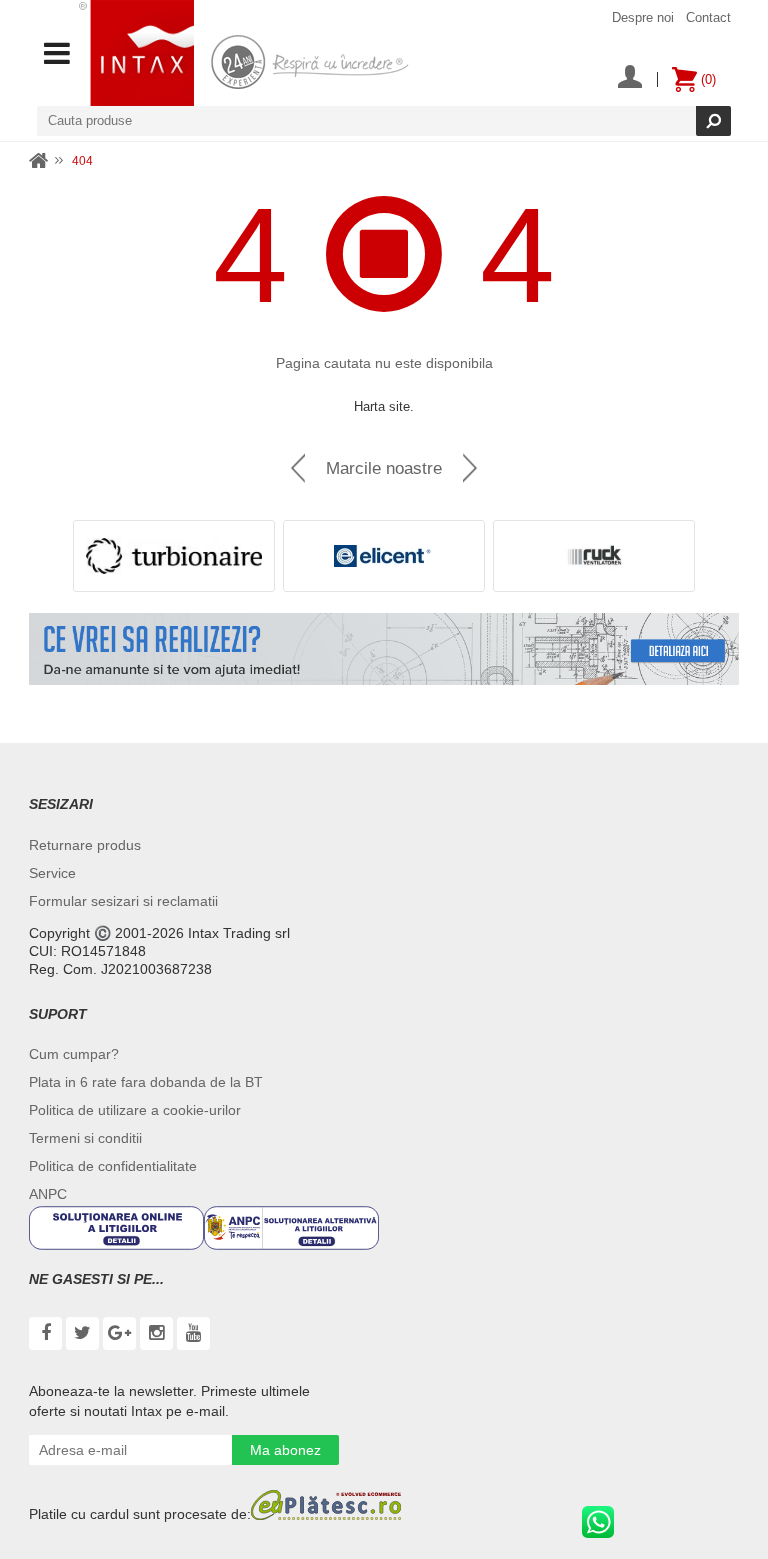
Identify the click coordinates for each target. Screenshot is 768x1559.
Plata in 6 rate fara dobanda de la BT (146, 1082)
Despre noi (643, 17)
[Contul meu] (630, 79)
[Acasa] (39, 161)
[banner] (384, 649)
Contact (708, 17)
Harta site (382, 406)
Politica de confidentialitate (113, 1166)
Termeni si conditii (85, 1138)
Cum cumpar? (74, 1054)
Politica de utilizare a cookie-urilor (135, 1110)
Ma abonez (285, 1450)
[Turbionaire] (174, 556)
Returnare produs (85, 845)
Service (52, 873)
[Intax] (136, 53)
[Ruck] (594, 556)
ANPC (48, 1194)
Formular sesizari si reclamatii (123, 901)
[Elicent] (384, 556)
